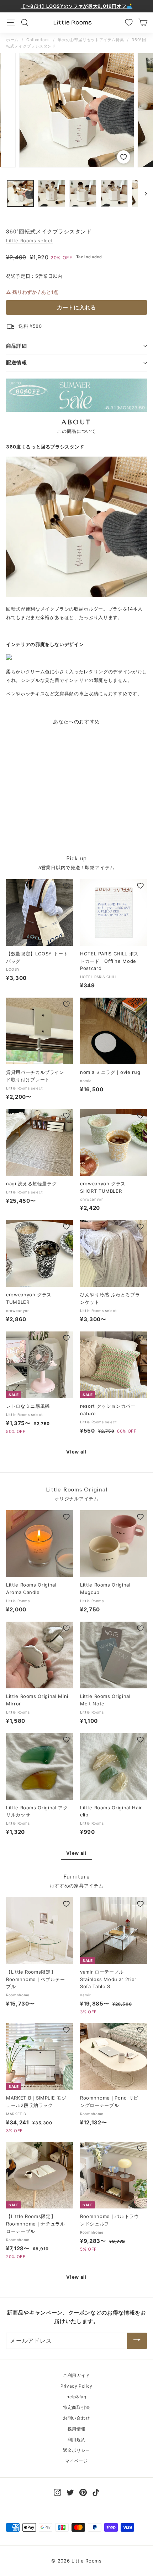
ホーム (12, 40)
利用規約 (77, 2440)
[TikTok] (96, 2492)
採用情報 (77, 2429)
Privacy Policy (76, 2386)
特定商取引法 (76, 2407)
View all (76, 1452)
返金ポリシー (76, 2450)
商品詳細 (17, 346)
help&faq (76, 2397)
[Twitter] (70, 2492)
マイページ (76, 2461)
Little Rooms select (29, 241)
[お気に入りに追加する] (123, 157)
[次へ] (143, 193)
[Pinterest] (83, 2492)
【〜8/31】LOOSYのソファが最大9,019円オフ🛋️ (76, 6)
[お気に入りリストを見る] (129, 22)
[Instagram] (57, 2492)
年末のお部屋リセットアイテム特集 (91, 40)
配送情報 (17, 362)
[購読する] (137, 2341)
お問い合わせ (76, 2418)
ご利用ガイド (76, 2375)
